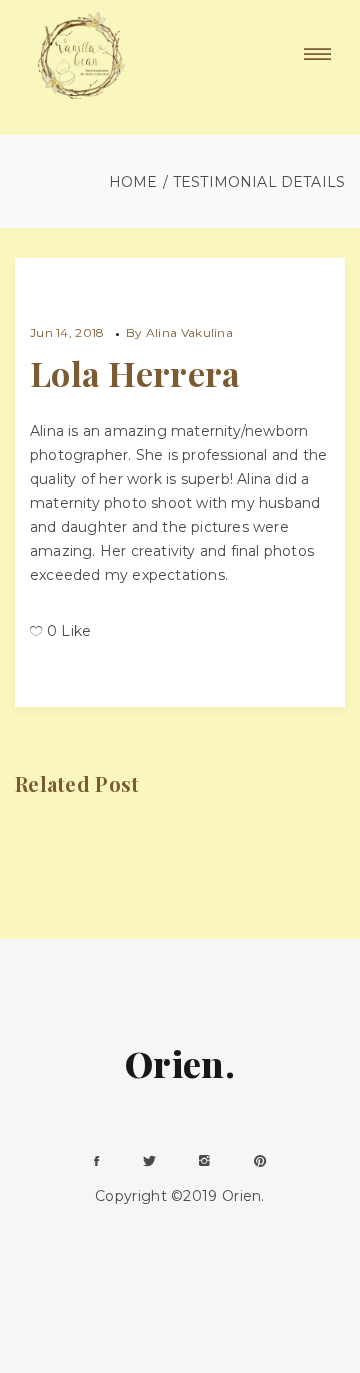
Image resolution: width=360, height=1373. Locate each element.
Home (133, 182)
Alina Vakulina (189, 332)
